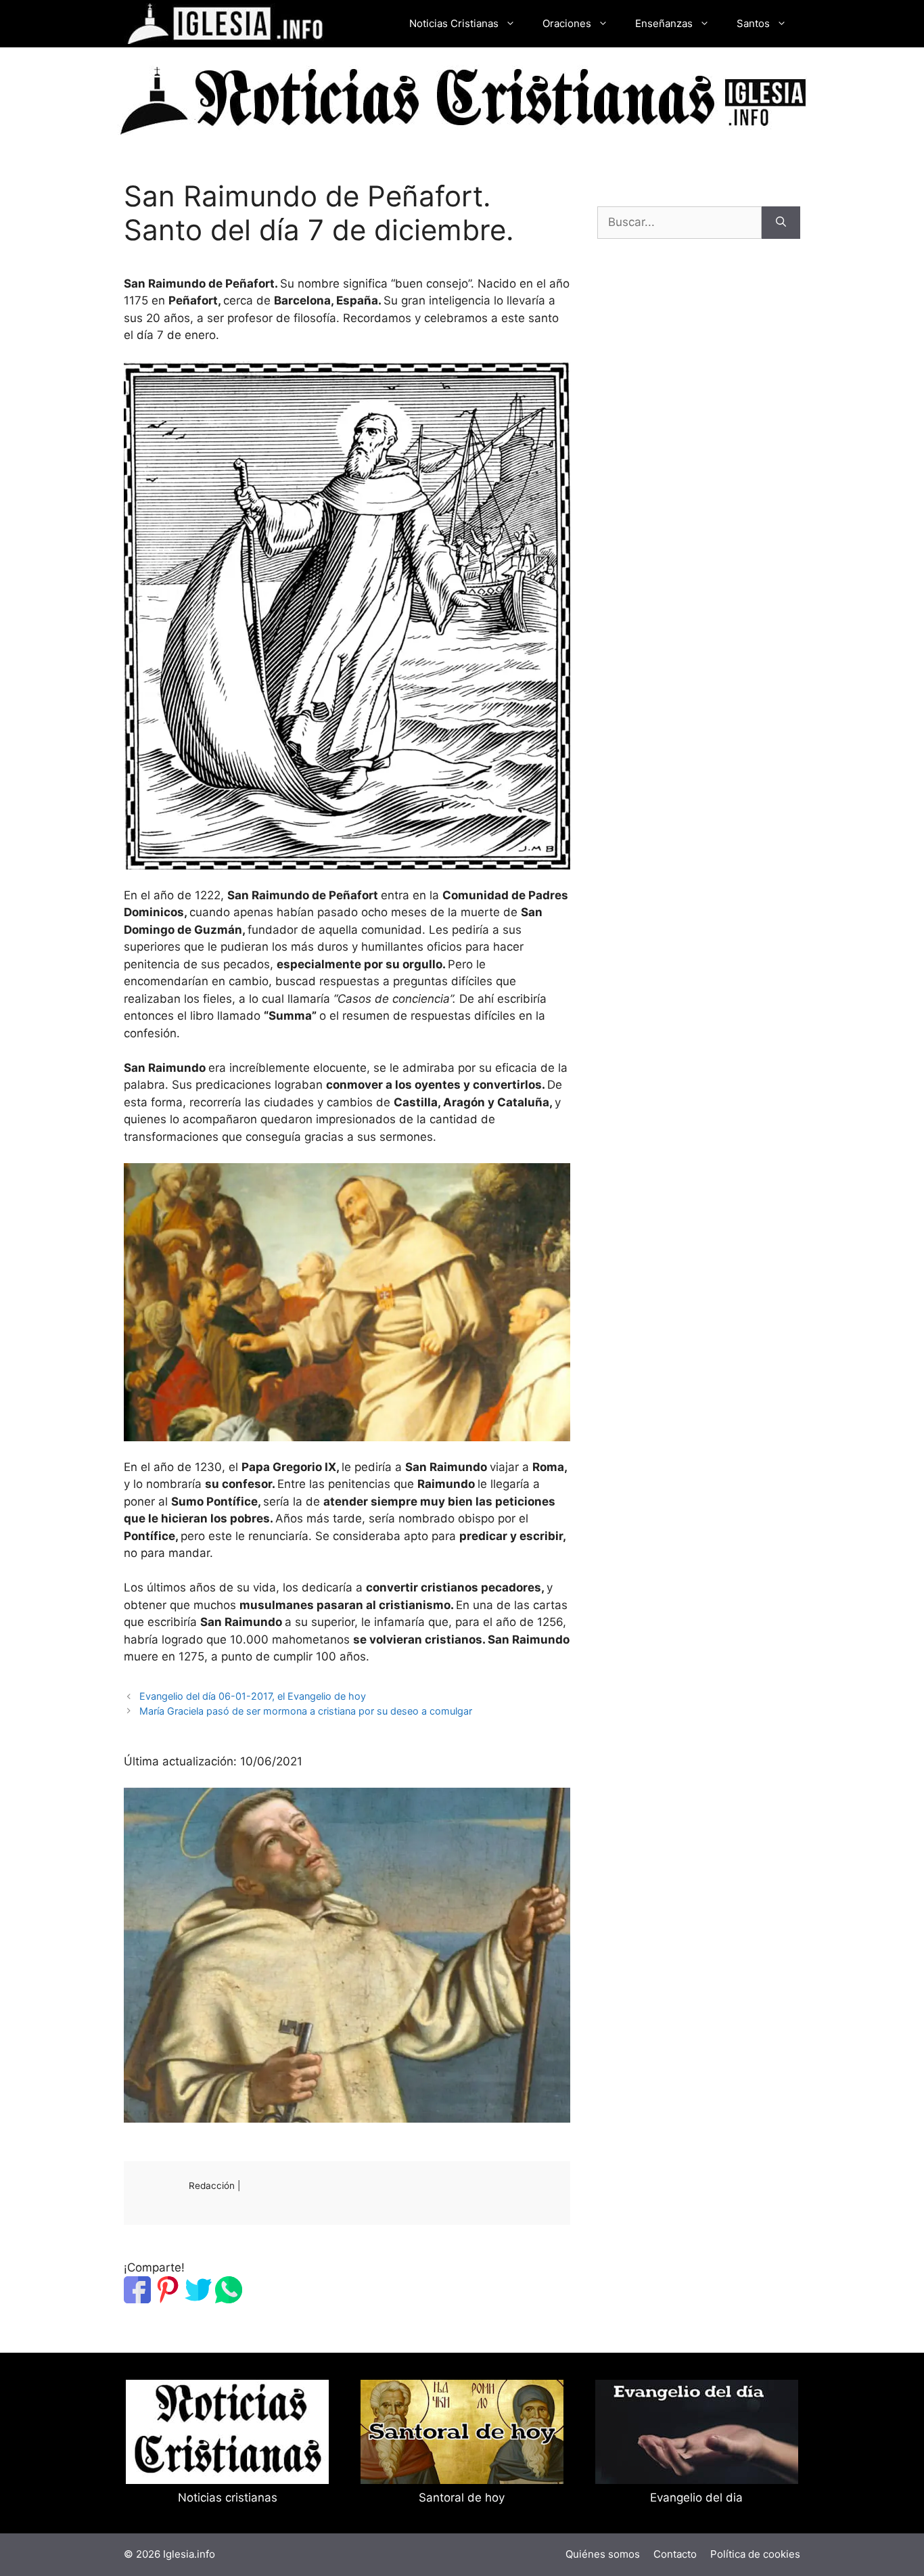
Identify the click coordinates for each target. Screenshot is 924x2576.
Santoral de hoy (462, 2498)
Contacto (675, 2554)
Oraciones (567, 23)
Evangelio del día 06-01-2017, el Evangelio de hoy (253, 1696)
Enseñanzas (664, 23)
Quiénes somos (603, 2554)
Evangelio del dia (696, 2498)
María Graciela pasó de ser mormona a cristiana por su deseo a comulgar (306, 1711)
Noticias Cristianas (454, 23)
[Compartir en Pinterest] (168, 2299)
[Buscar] (781, 223)
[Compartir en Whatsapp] (229, 2299)
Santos (753, 23)
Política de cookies (755, 2554)
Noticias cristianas (228, 2498)
